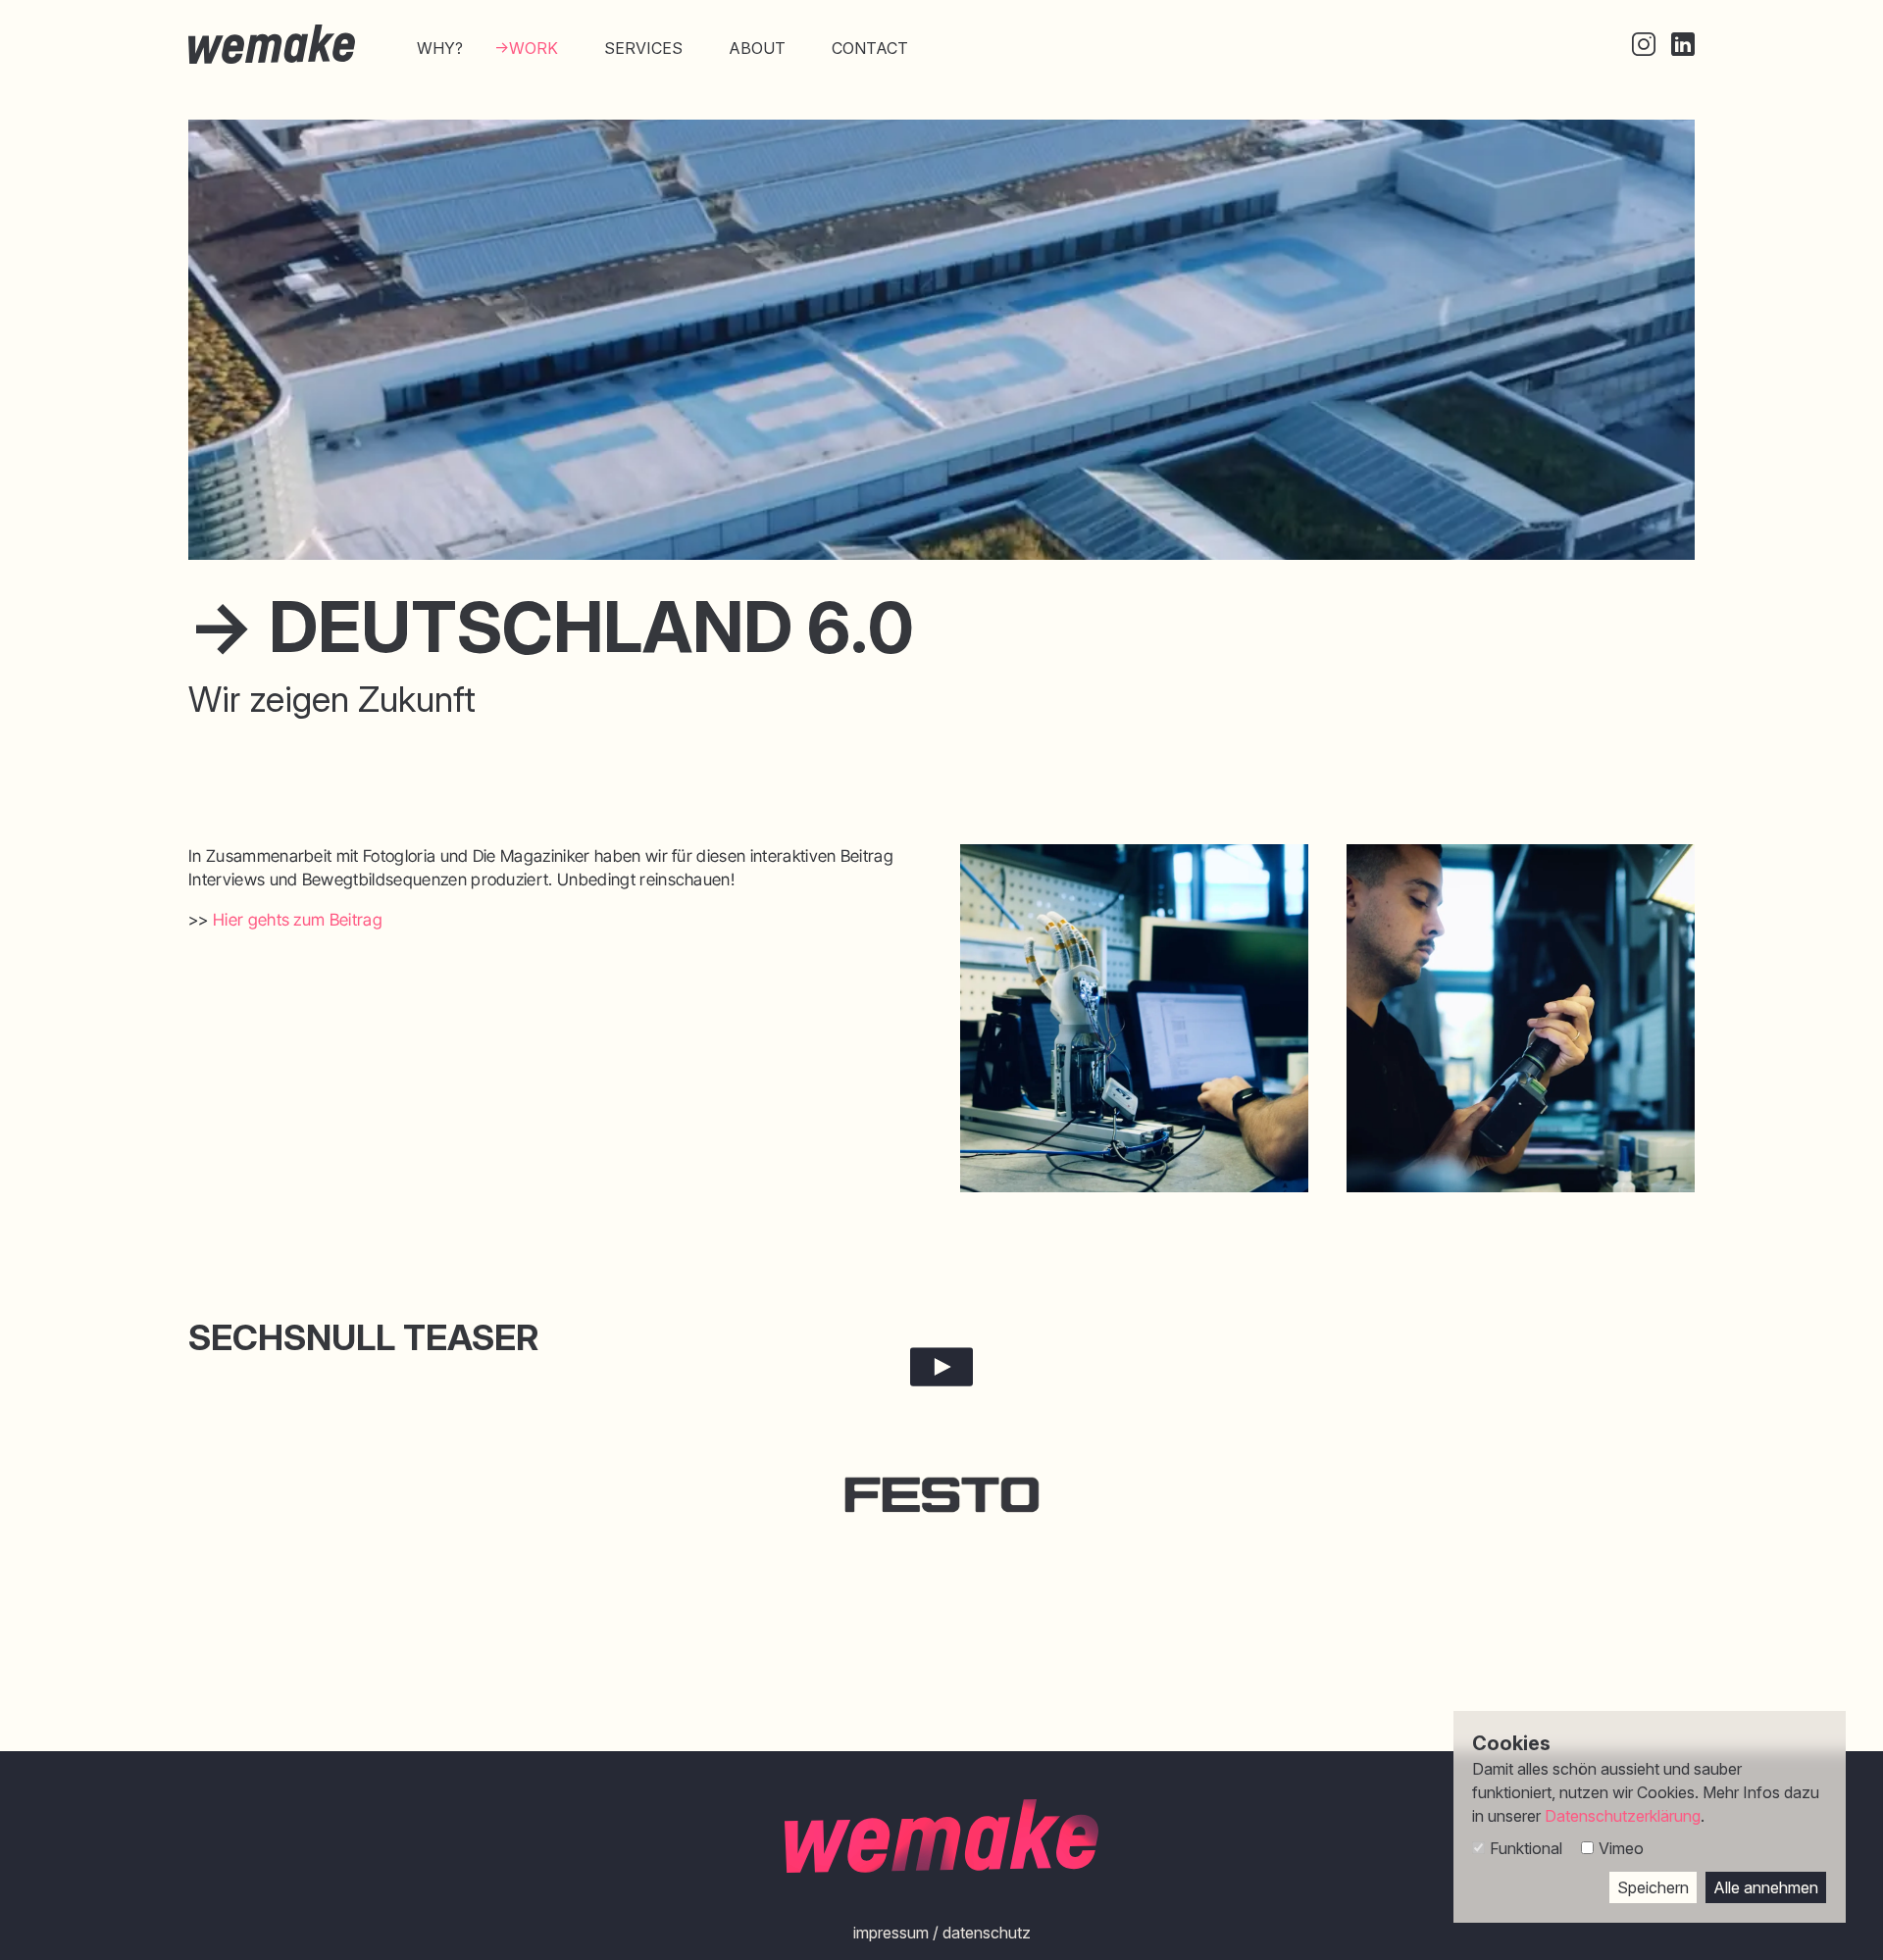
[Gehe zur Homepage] (272, 44)
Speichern (1653, 1887)
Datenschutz (987, 1933)
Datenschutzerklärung (1623, 1816)
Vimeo (1621, 1848)
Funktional (1526, 1848)
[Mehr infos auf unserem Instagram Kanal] (1644, 44)
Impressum (891, 1933)
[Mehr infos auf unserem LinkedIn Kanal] (1683, 44)
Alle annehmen (1766, 1887)
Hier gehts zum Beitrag (298, 920)
